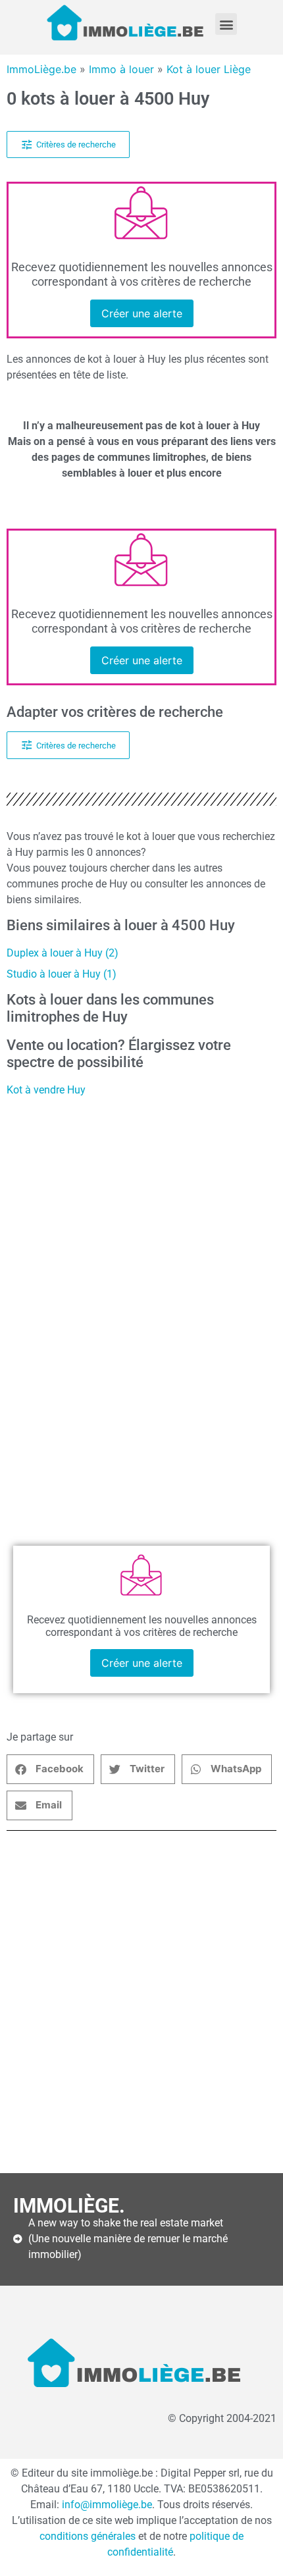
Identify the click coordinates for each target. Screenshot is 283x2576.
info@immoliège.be (107, 2505)
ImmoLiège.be (41, 69)
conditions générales (88, 2536)
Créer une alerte (142, 313)
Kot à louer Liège (209, 69)
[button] (226, 24)
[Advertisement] (141, 2002)
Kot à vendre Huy (46, 1090)
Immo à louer (121, 69)
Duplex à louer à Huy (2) (63, 953)
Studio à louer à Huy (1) (62, 974)
